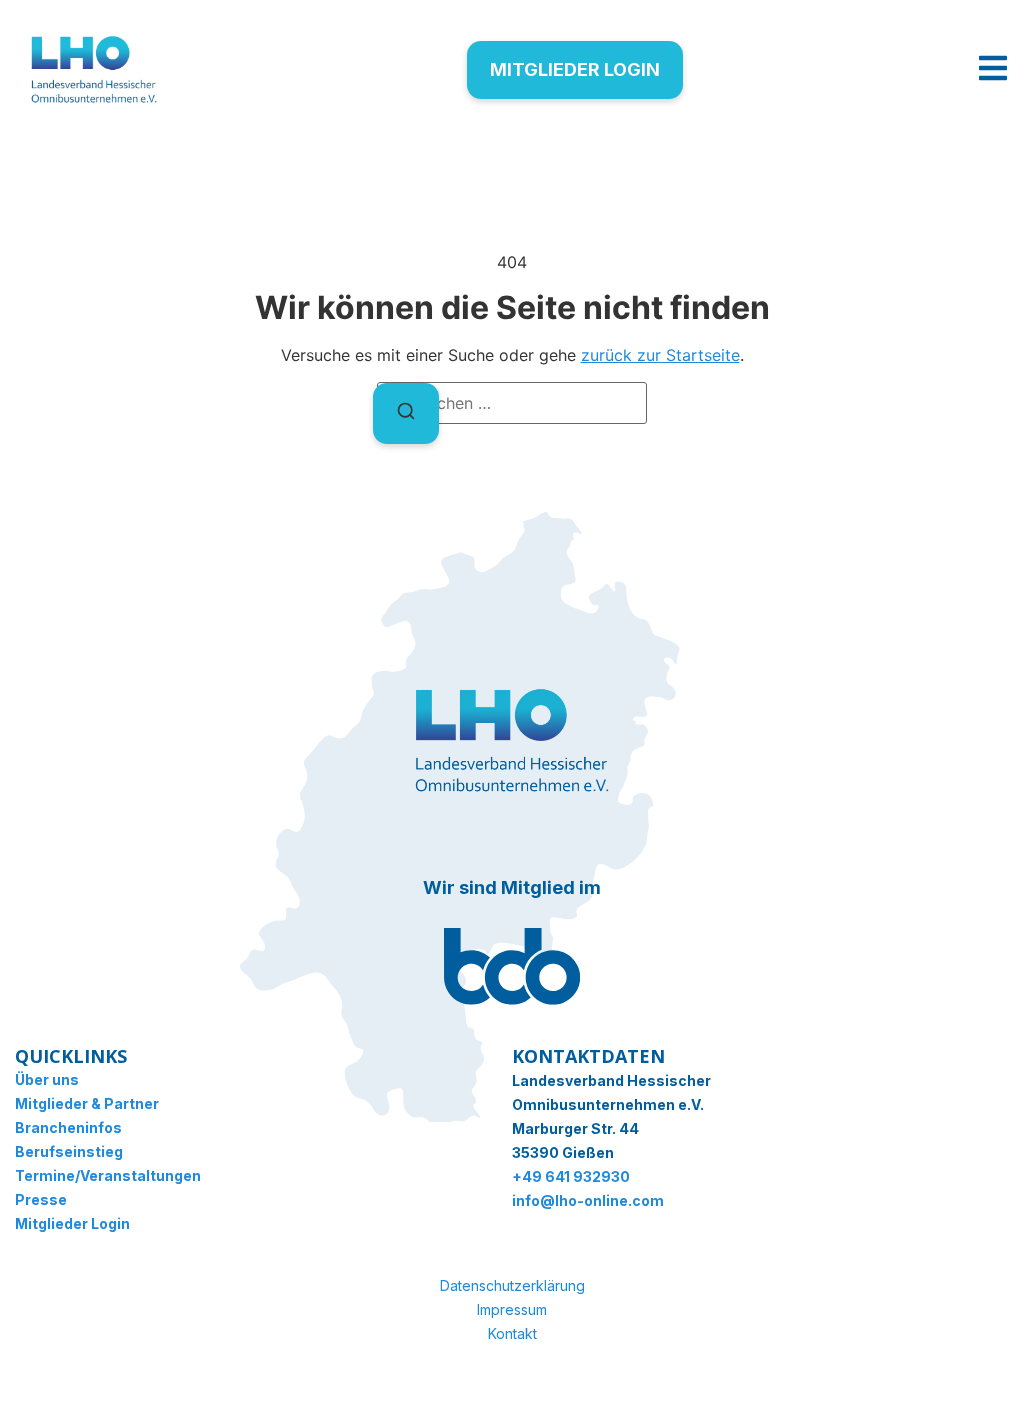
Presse (41, 1199)
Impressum (512, 1309)
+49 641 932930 (571, 1176)
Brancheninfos (68, 1127)
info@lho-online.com (588, 1200)
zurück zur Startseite (660, 355)
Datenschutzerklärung (512, 1285)
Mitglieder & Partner (87, 1103)
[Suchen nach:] (512, 403)
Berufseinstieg (69, 1151)
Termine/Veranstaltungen (108, 1175)
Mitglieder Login (72, 1223)
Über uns (47, 1079)
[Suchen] (406, 413)
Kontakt (512, 1333)
